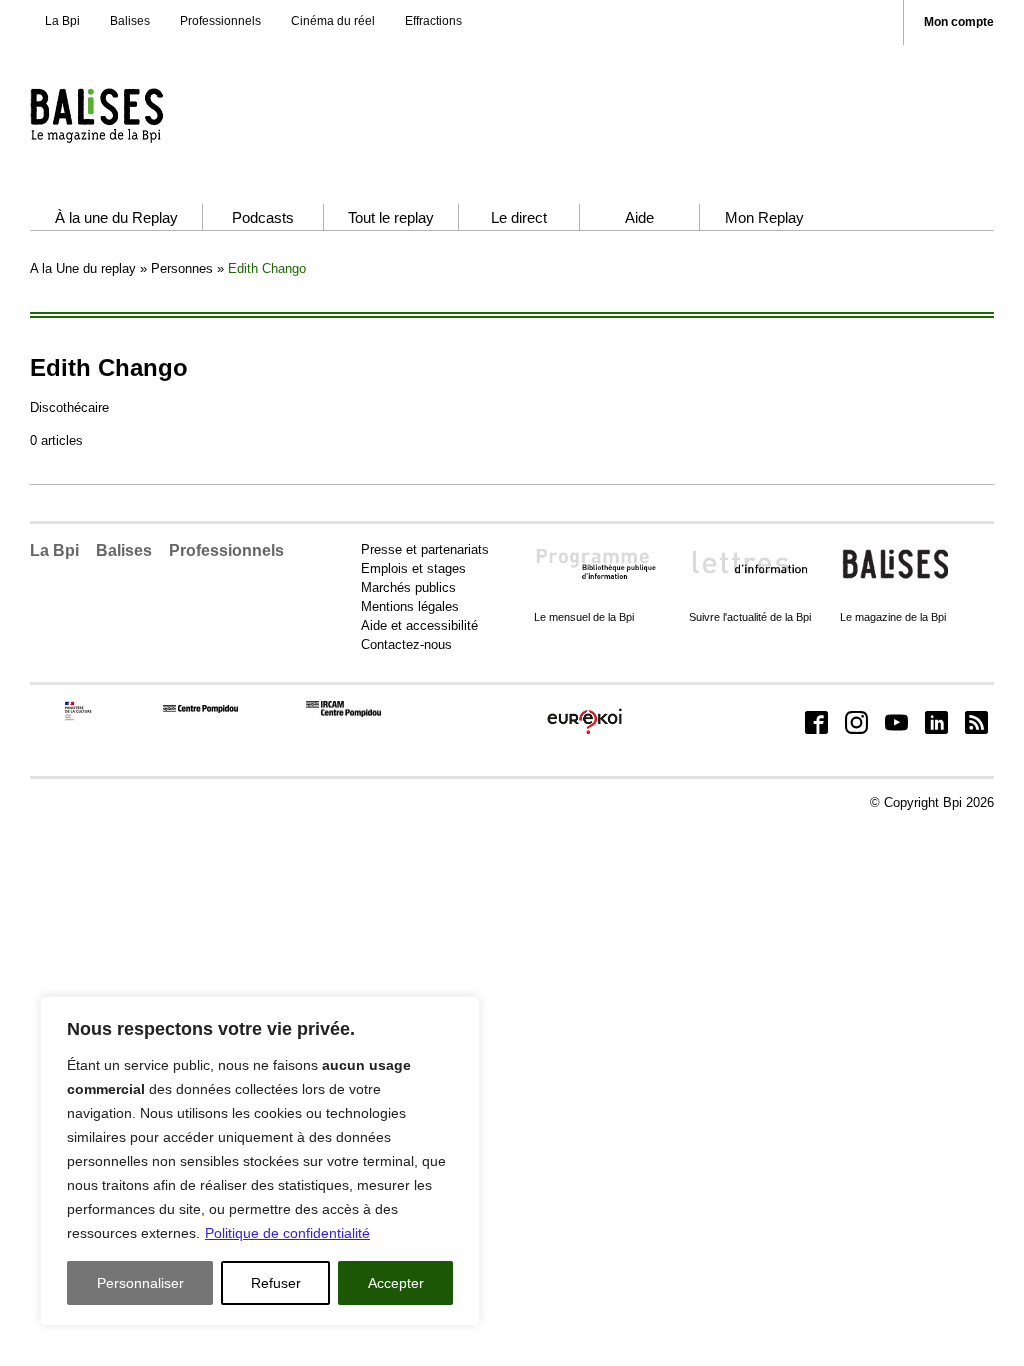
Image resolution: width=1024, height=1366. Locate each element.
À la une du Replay (116, 217)
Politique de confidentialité (287, 1233)
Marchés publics (408, 587)
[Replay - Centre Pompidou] (135, 115)
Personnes (182, 268)
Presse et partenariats (425, 549)
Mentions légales (410, 606)
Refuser (276, 1283)
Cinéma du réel (333, 21)
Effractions (433, 21)
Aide (639, 217)
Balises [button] (124, 550)
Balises (130, 21)
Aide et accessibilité (419, 625)
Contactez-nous (406, 644)
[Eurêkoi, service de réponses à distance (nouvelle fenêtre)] (584, 734)
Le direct (519, 217)
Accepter (396, 1283)
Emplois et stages (413, 568)
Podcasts (263, 217)
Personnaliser (140, 1283)
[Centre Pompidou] (200, 708)
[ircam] (343, 712)
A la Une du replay (83, 268)
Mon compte (959, 22)
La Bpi (62, 21)
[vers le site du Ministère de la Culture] (79, 716)
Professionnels (220, 21)
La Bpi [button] (54, 550)
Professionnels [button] (226, 550)
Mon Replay (764, 217)
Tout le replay (391, 217)
